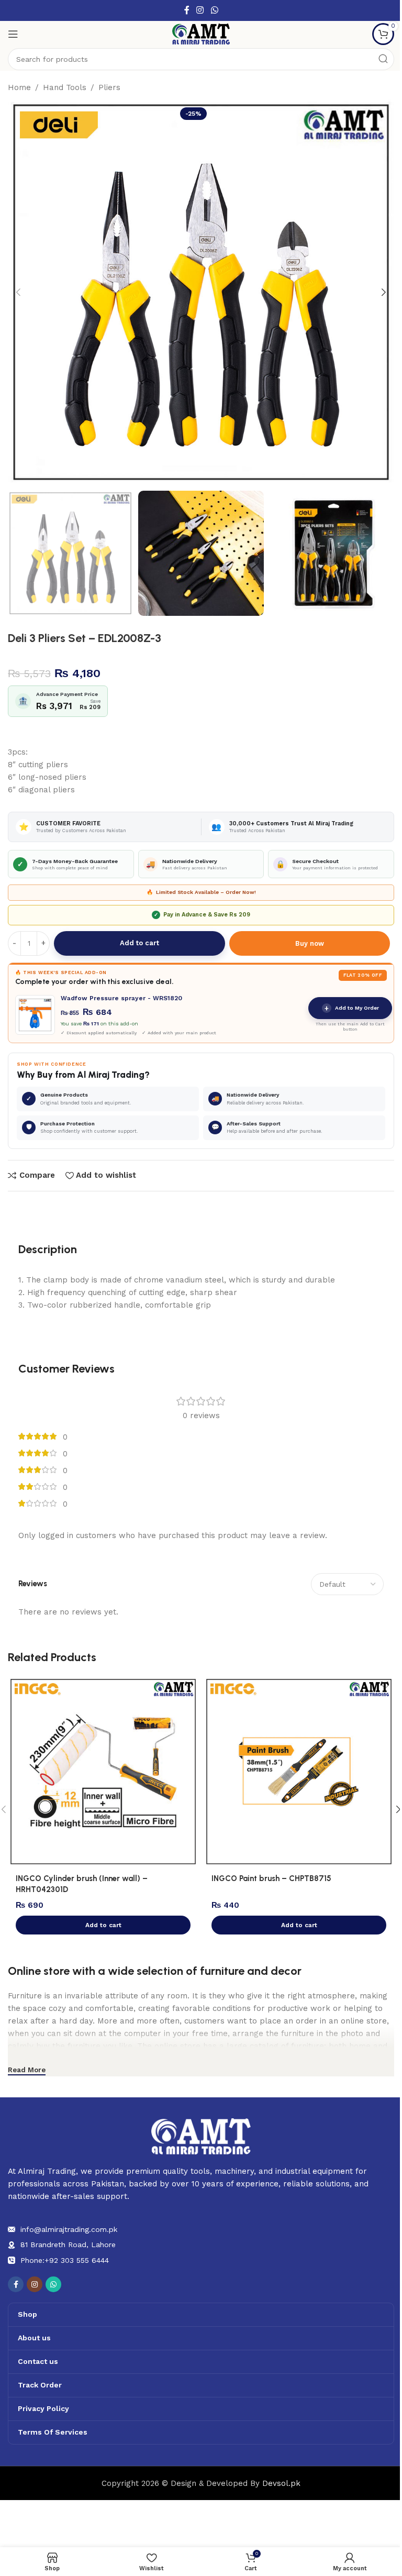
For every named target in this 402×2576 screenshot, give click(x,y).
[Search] (383, 59)
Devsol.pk (281, 2483)
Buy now (310, 943)
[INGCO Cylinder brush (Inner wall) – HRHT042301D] (103, 1772)
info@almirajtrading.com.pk (69, 2229)
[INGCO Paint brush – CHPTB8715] (299, 1772)
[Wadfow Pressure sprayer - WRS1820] (35, 1015)
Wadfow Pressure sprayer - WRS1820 (121, 998)
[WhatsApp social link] (214, 10)
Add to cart (139, 943)
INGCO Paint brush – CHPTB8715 (271, 1878)
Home (19, 87)
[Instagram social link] (200, 10)
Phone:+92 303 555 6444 (65, 2260)
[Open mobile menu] (13, 34)
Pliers (109, 87)
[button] (18, 292)
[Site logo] (201, 34)
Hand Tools (65, 87)
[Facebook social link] (187, 10)
